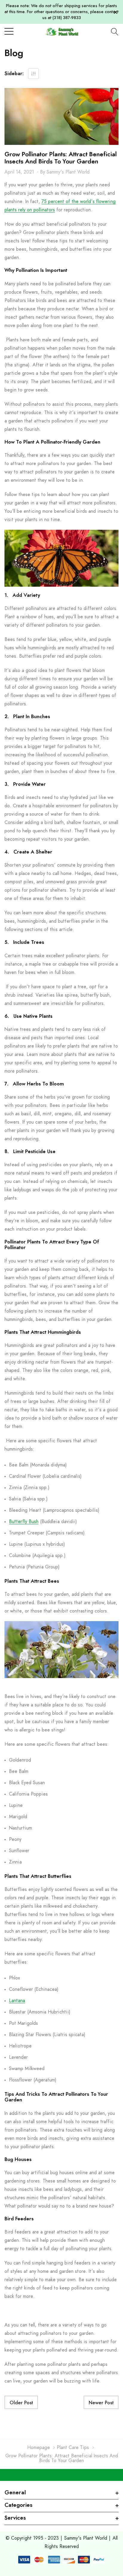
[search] (115, 32)
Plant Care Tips (73, 2448)
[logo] (62, 31)
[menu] (9, 31)
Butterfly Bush (24, 1522)
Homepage (39, 2448)
